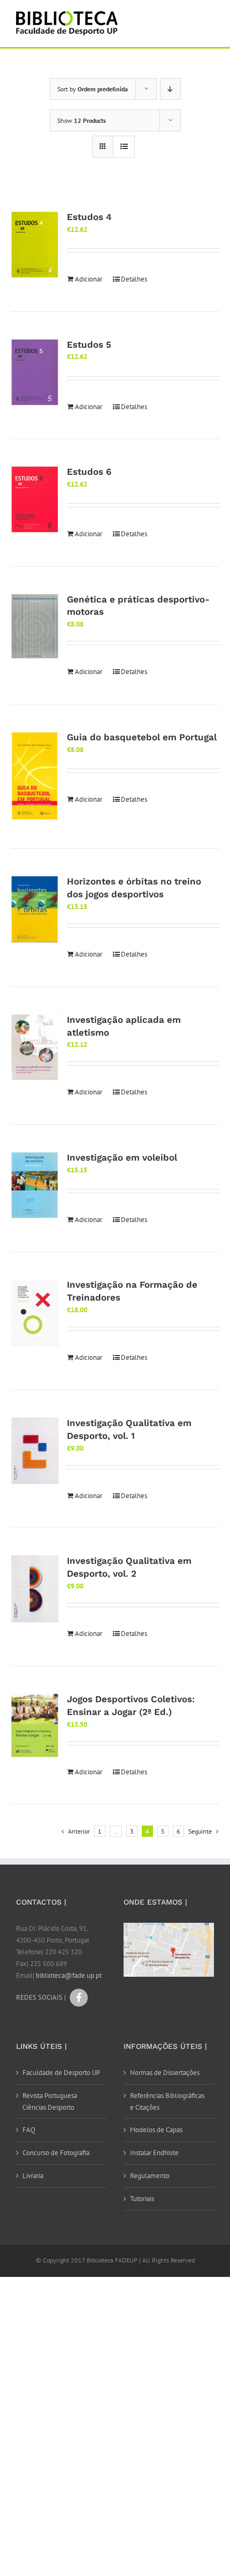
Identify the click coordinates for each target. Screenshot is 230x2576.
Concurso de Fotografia (56, 2153)
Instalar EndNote (154, 2153)
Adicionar (89, 279)
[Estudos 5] (35, 373)
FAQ (29, 2130)
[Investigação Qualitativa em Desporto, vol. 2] (35, 1588)
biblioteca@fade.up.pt (69, 1975)
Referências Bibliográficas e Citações (167, 2101)
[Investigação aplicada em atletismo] (35, 1047)
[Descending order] (170, 89)
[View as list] (124, 147)
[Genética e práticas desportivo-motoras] (35, 627)
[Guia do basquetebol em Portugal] (35, 776)
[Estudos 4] (35, 245)
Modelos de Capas (156, 2130)
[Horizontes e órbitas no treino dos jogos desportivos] (35, 909)
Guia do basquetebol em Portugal (142, 737)
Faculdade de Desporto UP (61, 2073)
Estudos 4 (89, 217)
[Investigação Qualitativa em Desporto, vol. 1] (35, 1451)
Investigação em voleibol (122, 1157)
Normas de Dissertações (165, 2073)
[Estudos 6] (35, 500)
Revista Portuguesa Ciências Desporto (50, 2101)
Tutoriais (142, 2199)
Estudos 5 (89, 344)
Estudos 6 (89, 472)
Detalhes (134, 279)
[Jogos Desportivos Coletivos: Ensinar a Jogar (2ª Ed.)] (35, 1725)
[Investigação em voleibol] (35, 1185)
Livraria (33, 2176)
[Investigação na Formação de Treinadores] (35, 1313)
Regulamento (150, 2176)
